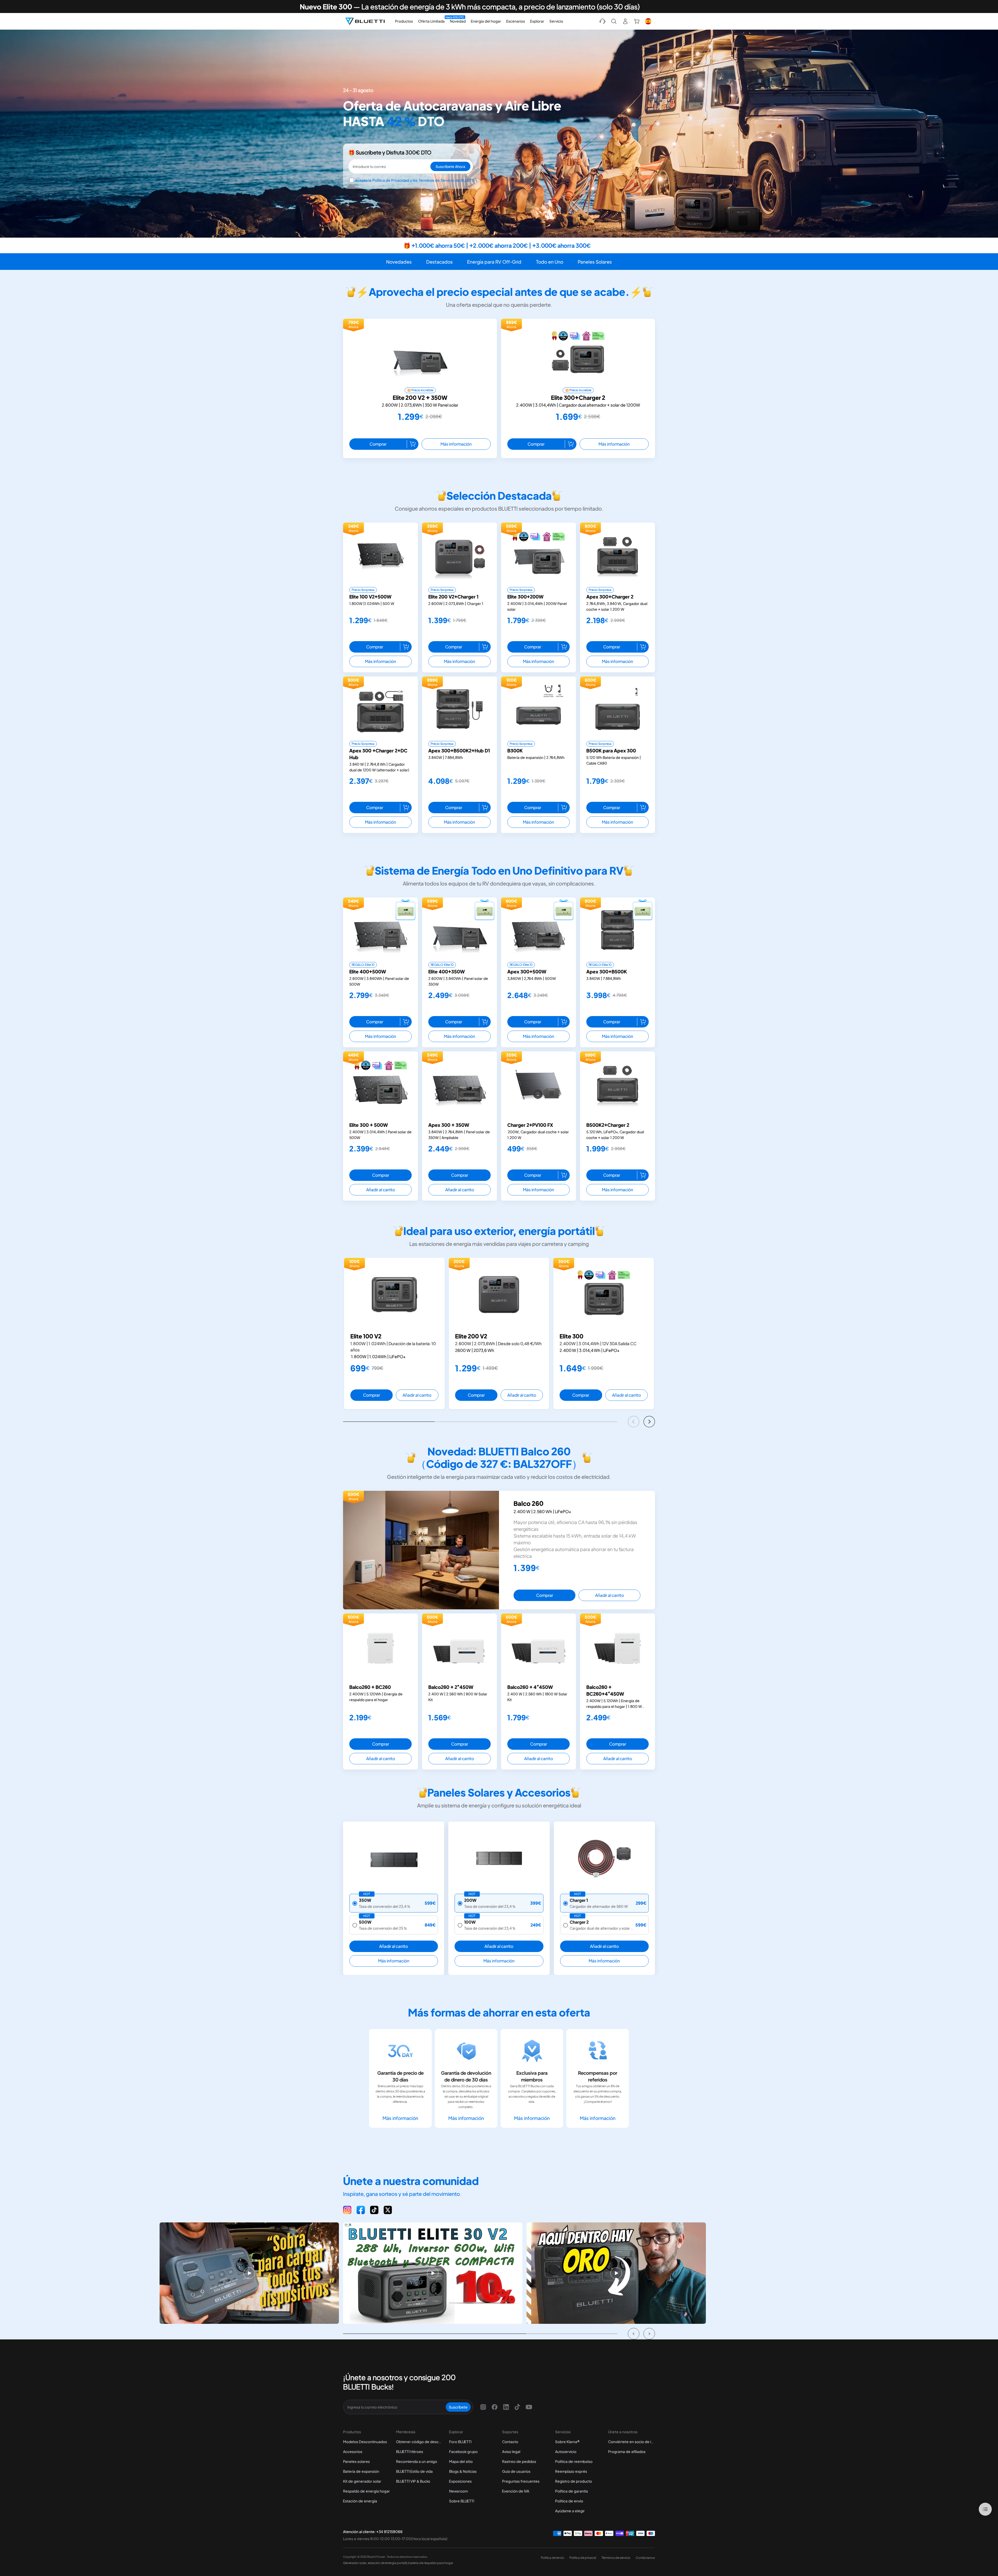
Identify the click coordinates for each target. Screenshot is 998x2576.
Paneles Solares (595, 262)
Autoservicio (566, 2451)
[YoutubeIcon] (529, 2407)
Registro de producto (574, 2481)
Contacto (510, 2442)
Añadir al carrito (381, 1190)
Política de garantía (572, 2491)
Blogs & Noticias (463, 2471)
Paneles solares (356, 2461)
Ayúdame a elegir (570, 2511)
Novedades (399, 262)
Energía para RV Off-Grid (494, 262)
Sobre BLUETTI (462, 2501)
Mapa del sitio (461, 2461)
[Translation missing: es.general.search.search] (614, 21)
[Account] (625, 21)
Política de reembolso (574, 2461)
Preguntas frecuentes (521, 2481)
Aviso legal (511, 2451)
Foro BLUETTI (460, 2442)
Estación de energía (360, 2501)
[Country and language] (648, 21)
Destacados (439, 262)
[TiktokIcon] (517, 2407)
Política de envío (569, 2501)
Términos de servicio (616, 2558)
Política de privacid (583, 2558)
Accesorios (353, 2451)
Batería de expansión (361, 2471)
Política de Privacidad (391, 180)
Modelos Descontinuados (365, 2442)
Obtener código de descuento (419, 2442)
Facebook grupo (463, 2451)
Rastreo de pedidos (519, 2461)
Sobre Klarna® (567, 2442)
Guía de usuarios (516, 2471)
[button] (634, 1422)
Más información (456, 444)
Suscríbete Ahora (450, 166)
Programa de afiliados (627, 2451)
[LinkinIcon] (506, 2407)
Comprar (378, 444)
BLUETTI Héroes (410, 2451)
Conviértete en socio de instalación (632, 2442)
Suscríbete (458, 2407)
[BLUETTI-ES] (365, 21)
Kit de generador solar (362, 2481)
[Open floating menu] (985, 2509)
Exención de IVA (516, 2491)
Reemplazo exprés (571, 2471)
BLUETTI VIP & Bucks (413, 2481)
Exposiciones (460, 2481)
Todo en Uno (550, 262)
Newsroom (458, 2491)
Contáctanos (645, 2558)
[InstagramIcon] (483, 2407)
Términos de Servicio (436, 180)
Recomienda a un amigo (417, 2461)
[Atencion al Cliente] (602, 21)
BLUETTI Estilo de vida (414, 2471)
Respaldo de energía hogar (366, 2491)
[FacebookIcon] (495, 2407)
